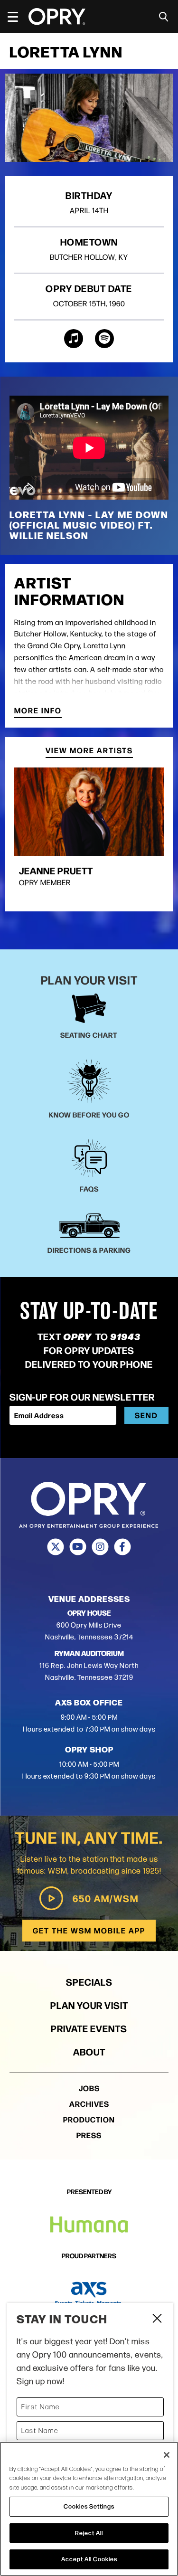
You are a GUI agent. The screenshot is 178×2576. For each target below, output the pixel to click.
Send (146, 1415)
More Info (38, 711)
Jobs (89, 2088)
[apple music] (74, 339)
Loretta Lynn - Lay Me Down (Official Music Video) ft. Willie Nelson (89, 525)
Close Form (157, 2320)
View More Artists (89, 751)
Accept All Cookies (89, 2559)
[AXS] (89, 2294)
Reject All (89, 2533)
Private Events (89, 2028)
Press (89, 2135)
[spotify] (104, 339)
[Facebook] (123, 1547)
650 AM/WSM (106, 1898)
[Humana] (89, 2225)
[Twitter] (56, 1547)
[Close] (167, 2455)
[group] (89, 834)
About (89, 2051)
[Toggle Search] (164, 17)
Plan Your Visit (89, 2005)
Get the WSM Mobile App (89, 1930)
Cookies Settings (89, 2506)
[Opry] (57, 17)
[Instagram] (100, 1547)
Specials (89, 1982)
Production (89, 2119)
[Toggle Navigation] (17, 17)
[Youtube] (78, 1547)
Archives (89, 2104)
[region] (89, 2509)
